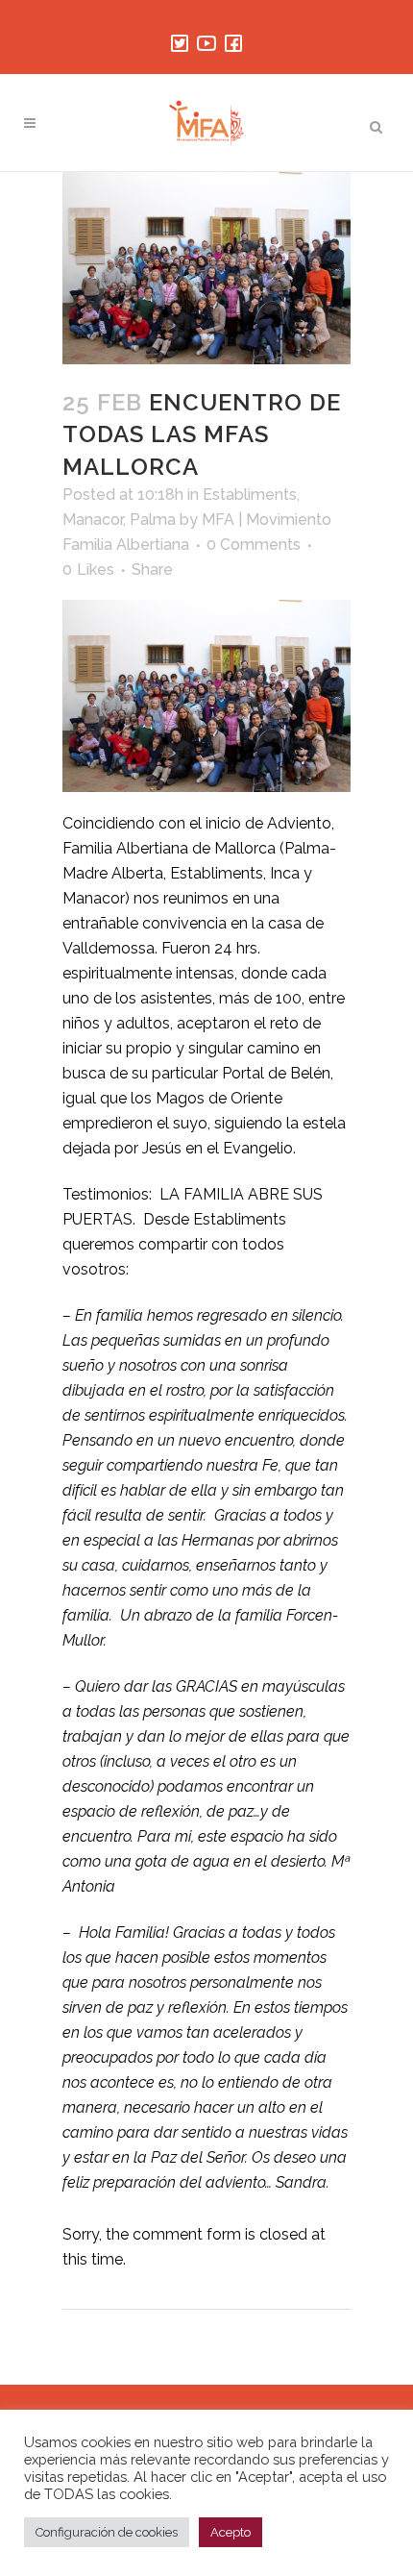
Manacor (93, 520)
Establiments (250, 495)
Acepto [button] (231, 2532)
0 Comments (254, 545)
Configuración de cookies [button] (107, 2532)
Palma (153, 520)
